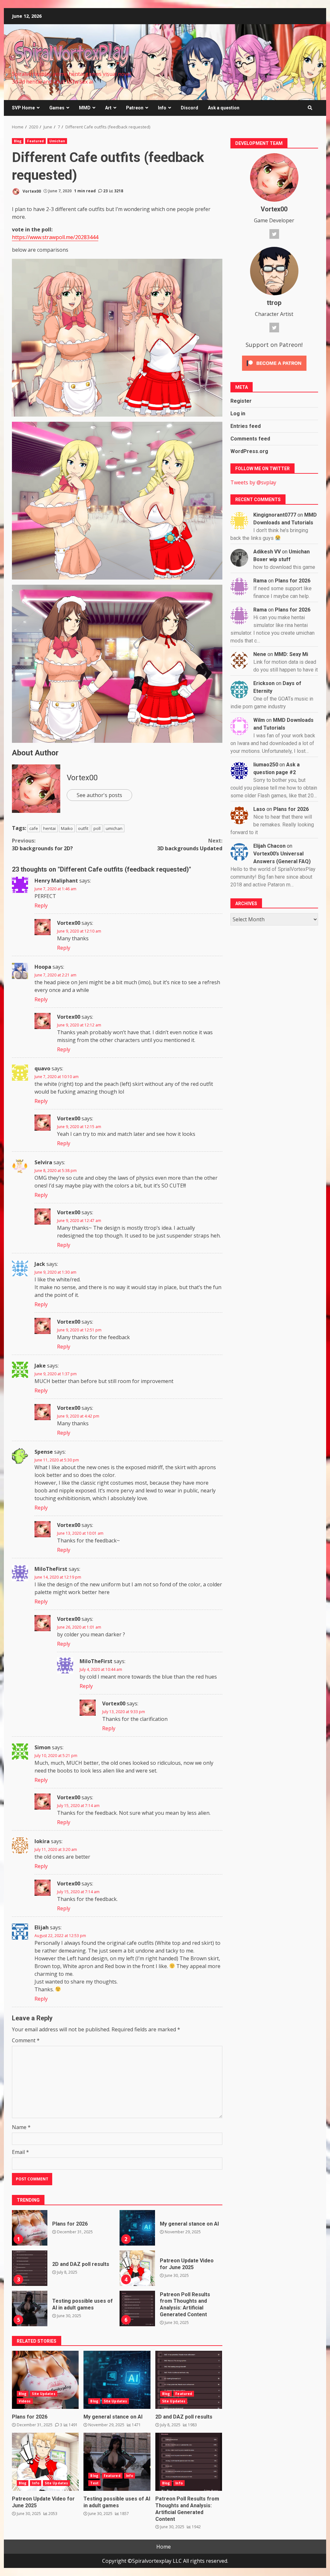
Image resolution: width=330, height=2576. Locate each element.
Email (20, 2152)
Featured (35, 141)
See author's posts (99, 795)
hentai (49, 828)
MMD (85, 108)
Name (21, 2127)
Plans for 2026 (30, 2228)
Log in (238, 414)
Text (94, 2483)
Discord (189, 108)
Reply (41, 905)
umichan (114, 828)
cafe (34, 828)
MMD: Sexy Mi (291, 654)
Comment (26, 2040)
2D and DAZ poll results (30, 2268)
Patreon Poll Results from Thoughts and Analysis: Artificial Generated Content (137, 2308)
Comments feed (250, 439)
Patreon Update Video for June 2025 (137, 2268)
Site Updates (44, 2394)
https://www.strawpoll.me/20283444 (55, 237)
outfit (83, 828)
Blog (18, 141)
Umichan (57, 141)
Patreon (135, 108)
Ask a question (224, 108)
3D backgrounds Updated (190, 844)
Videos (25, 2401)
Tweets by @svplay (253, 482)
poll (97, 828)
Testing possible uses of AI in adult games (30, 2308)
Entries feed (246, 426)
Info (162, 108)
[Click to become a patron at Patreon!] (274, 363)
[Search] (310, 108)
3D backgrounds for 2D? (42, 844)
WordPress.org (249, 451)
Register (241, 401)
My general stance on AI (137, 2228)
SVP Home (23, 108)
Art (108, 108)
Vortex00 (31, 191)
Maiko (67, 828)
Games (57, 108)
